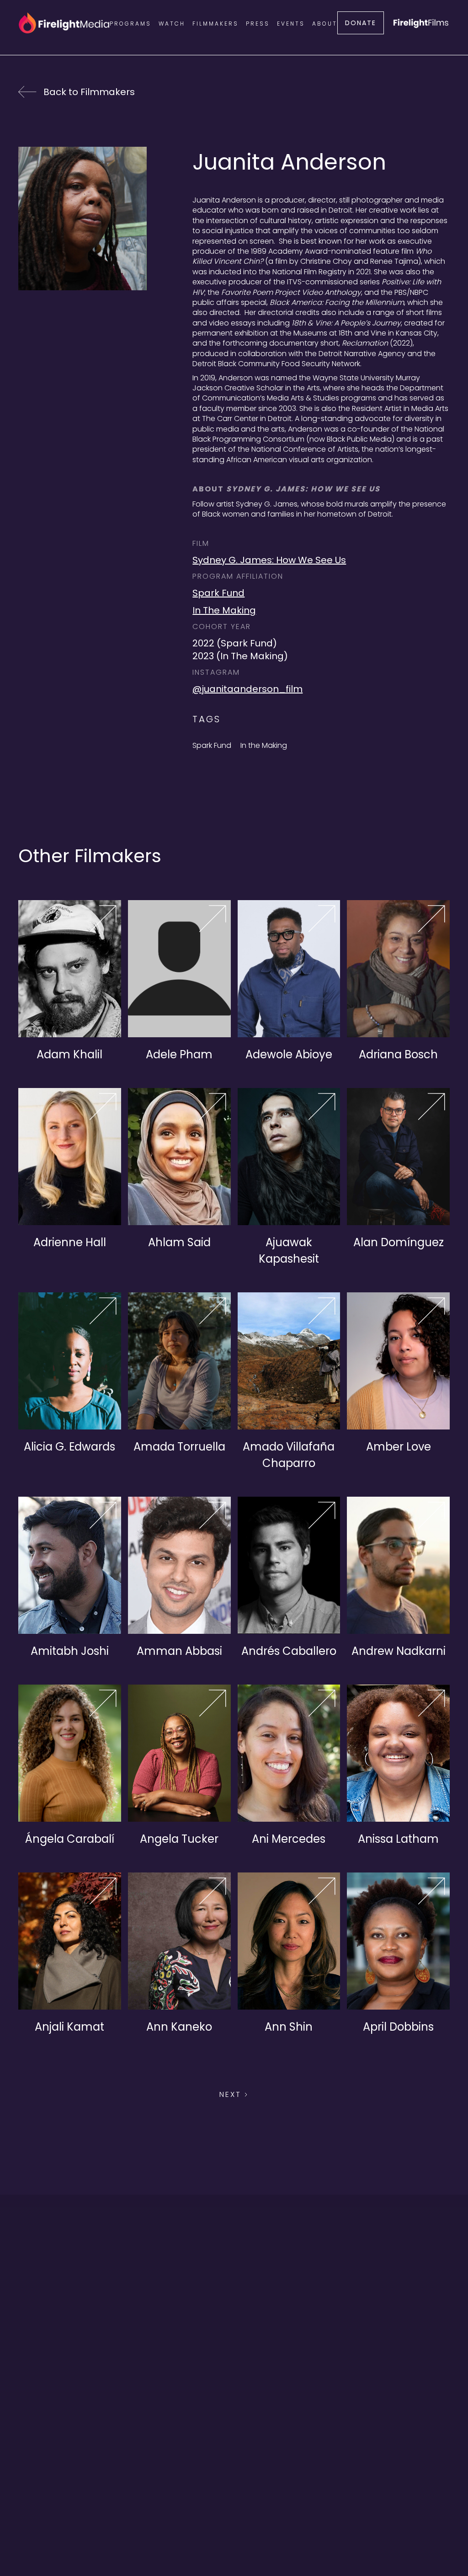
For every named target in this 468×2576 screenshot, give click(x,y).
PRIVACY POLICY (164, 2515)
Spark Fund (218, 593)
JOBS (315, 2515)
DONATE (361, 23)
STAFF (345, 2515)
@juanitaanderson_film (247, 689)
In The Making (224, 610)
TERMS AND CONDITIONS (250, 2515)
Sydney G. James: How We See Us (269, 560)
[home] (64, 23)
